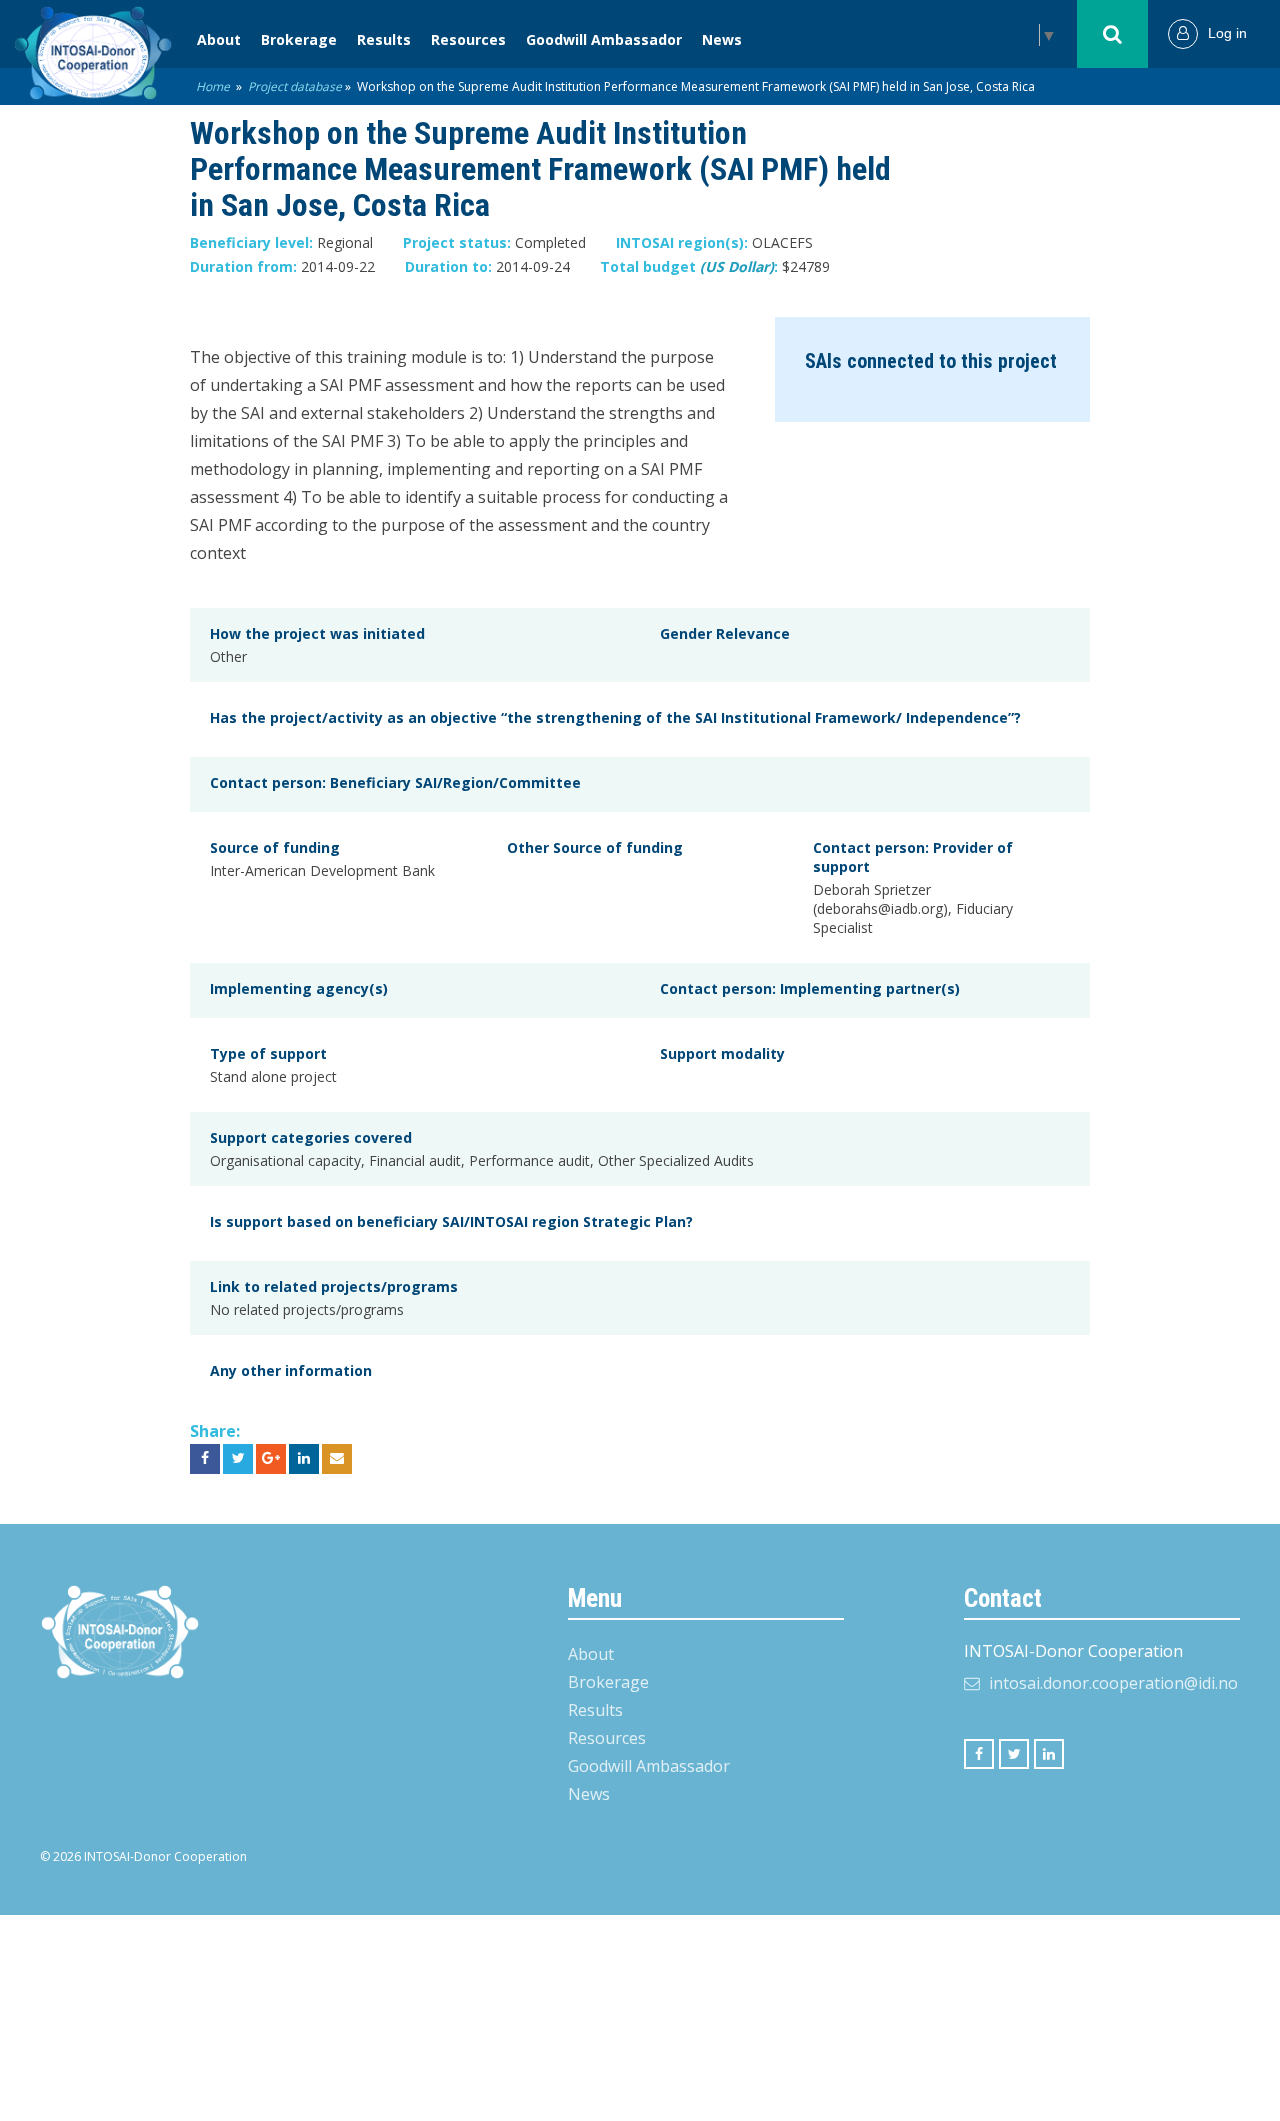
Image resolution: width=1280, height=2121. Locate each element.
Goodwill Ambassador (604, 39)
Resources (468, 39)
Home (213, 86)
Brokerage (299, 39)
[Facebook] (979, 1754)
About (219, 39)
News (722, 39)
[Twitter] (1014, 1754)
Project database (295, 86)
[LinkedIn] (1049, 1754)
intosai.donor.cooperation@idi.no (1113, 1683)
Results (384, 39)
